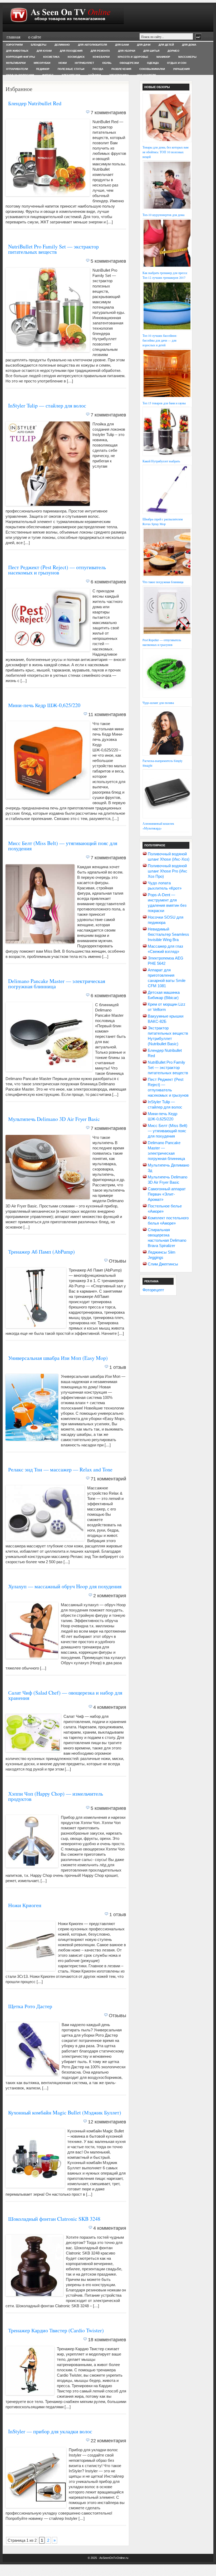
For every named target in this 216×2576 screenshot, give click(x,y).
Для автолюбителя (92, 45)
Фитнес (48, 75)
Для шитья (151, 51)
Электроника (119, 75)
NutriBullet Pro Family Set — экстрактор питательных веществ (53, 249)
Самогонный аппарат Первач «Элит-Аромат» (167, 1194)
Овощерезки (129, 63)
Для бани (122, 45)
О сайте (35, 37)
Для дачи (144, 45)
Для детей (166, 45)
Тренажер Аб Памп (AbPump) (41, 1252)
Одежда (153, 63)
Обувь (107, 63)
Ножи (63, 63)
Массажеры (187, 57)
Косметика (51, 57)
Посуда (98, 69)
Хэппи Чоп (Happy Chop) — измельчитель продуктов (56, 1796)
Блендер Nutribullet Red (35, 103)
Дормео (173, 51)
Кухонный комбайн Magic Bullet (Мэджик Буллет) (65, 2112)
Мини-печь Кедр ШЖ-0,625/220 (44, 705)
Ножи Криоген (25, 1905)
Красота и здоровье (133, 57)
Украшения (181, 69)
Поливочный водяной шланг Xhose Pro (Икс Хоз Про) (168, 871)
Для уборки (127, 51)
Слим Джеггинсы (163, 1264)
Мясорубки (42, 63)
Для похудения (71, 51)
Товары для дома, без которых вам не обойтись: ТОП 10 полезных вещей (166, 152)
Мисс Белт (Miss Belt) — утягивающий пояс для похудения (63, 846)
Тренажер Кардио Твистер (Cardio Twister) (56, 2330)
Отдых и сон (177, 63)
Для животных (17, 51)
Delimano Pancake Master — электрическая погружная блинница (57, 984)
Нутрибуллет (84, 63)
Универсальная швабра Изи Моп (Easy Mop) (58, 1358)
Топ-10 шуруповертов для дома (163, 215)
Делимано (62, 45)
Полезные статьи (71, 69)
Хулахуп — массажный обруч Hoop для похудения (65, 1586)
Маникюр (163, 57)
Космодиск (76, 57)
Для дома (189, 45)
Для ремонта (100, 51)
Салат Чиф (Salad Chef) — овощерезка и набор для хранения (65, 1695)
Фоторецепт (153, 1290)
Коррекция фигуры (21, 57)
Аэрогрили (14, 45)
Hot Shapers (147, 75)
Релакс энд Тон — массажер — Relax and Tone (60, 1469)
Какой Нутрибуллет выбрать (161, 461)
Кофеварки (101, 57)
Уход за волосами (20, 75)
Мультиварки (16, 63)
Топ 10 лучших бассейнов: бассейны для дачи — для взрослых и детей (160, 340)
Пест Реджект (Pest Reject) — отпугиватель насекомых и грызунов (57, 570)
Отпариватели (17, 69)
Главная (13, 37)
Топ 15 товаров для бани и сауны (164, 403)
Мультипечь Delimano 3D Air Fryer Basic (54, 1119)
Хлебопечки (71, 75)
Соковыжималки (152, 69)
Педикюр (43, 69)
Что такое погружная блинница (163, 582)
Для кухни (44, 51)
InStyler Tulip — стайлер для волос (47, 406)
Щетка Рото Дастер (30, 2006)
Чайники (95, 75)
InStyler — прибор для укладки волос (50, 2431)
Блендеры (39, 45)
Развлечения (121, 69)
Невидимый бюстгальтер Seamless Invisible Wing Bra (168, 934)
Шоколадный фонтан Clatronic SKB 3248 (54, 2219)
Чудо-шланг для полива (158, 703)
